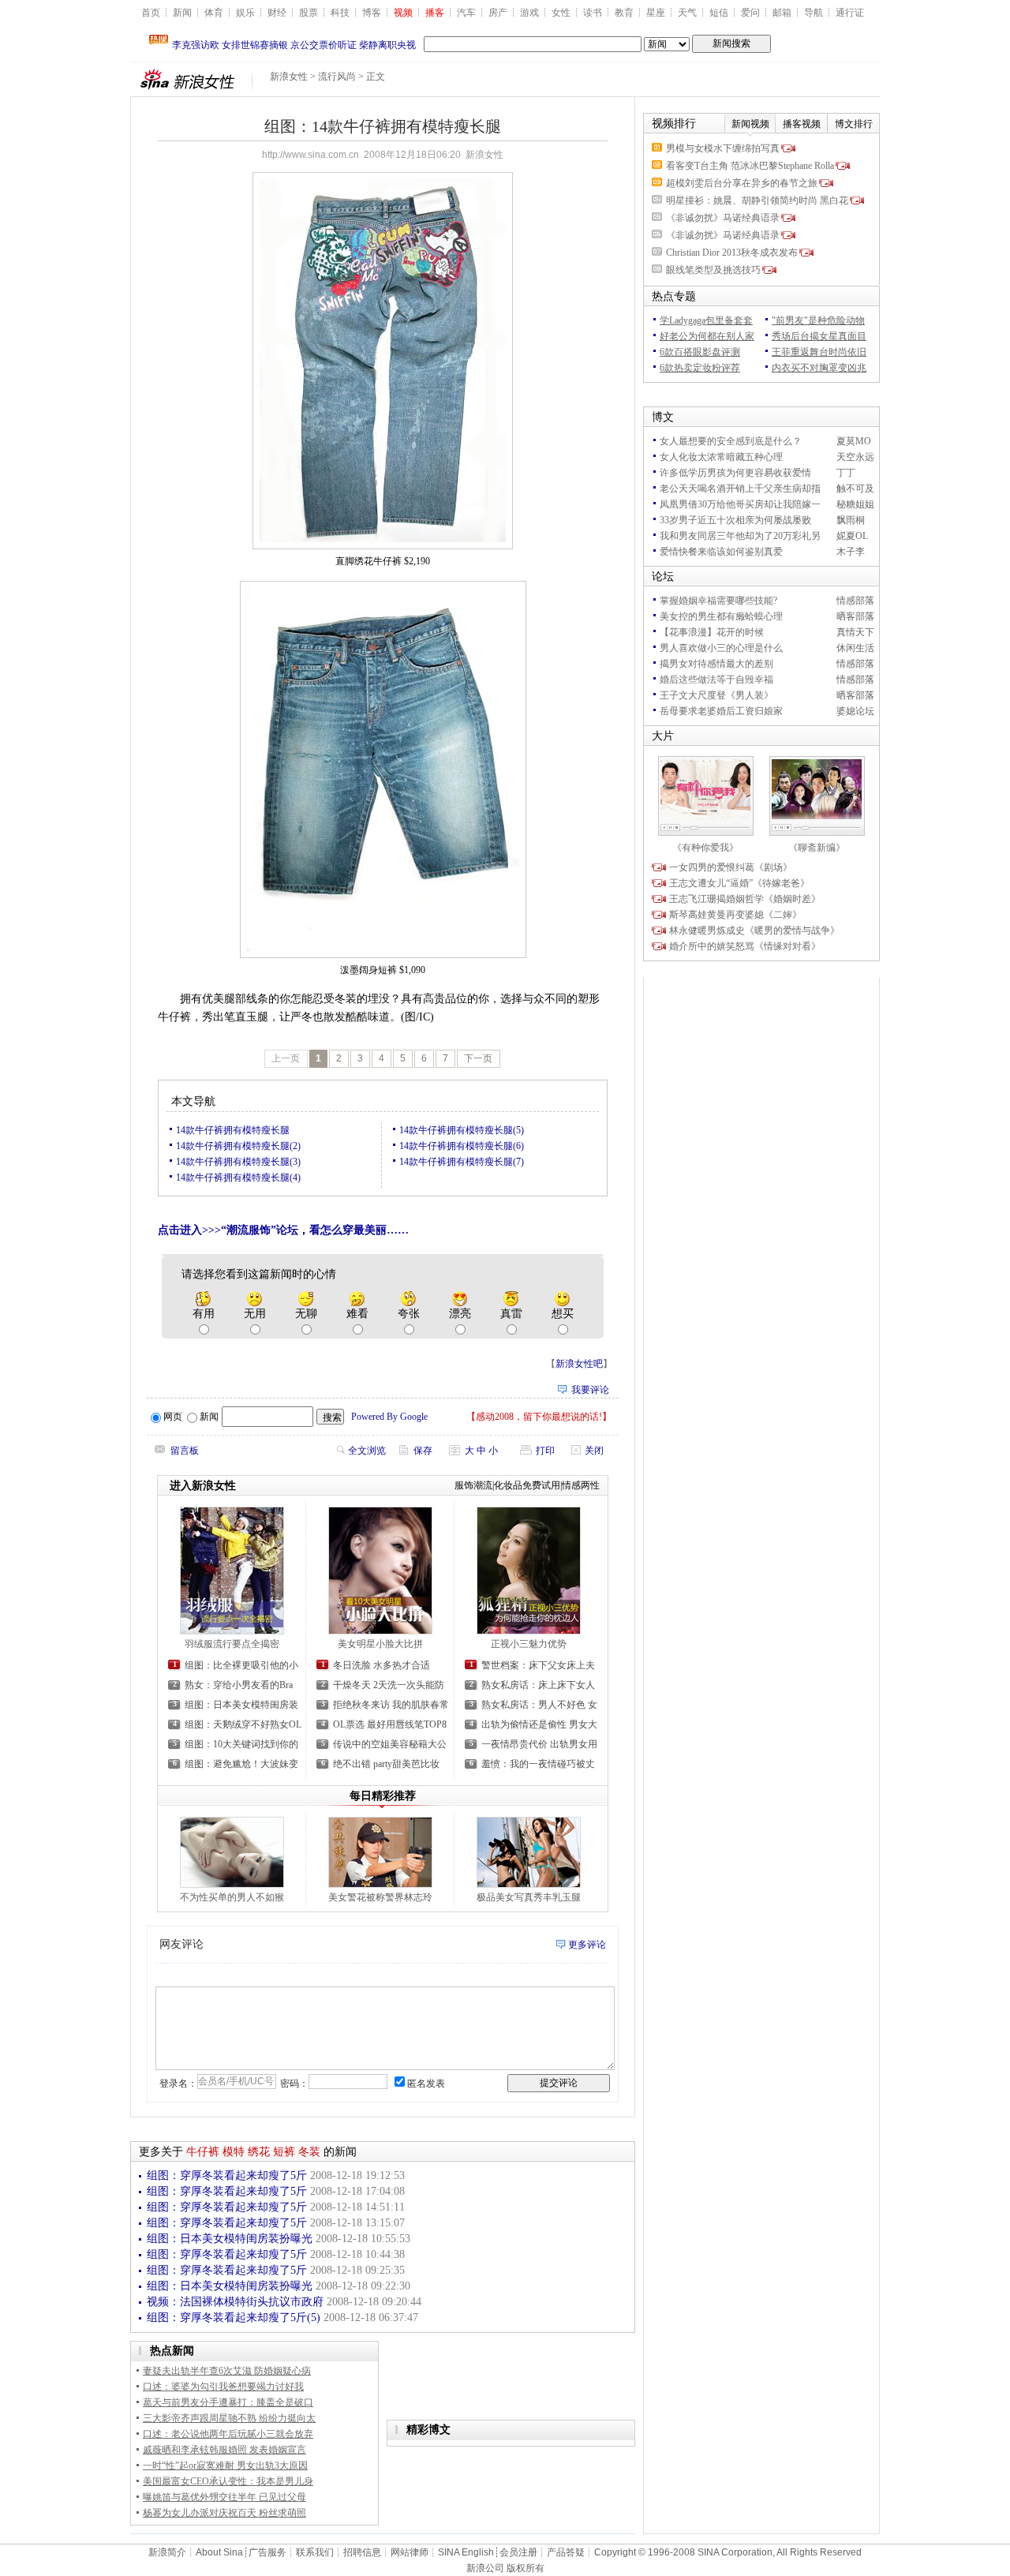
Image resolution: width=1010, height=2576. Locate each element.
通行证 (850, 13)
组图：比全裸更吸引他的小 (241, 1665)
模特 (234, 2152)
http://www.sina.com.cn (310, 155)
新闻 (182, 13)
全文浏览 (367, 1451)
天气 (687, 13)
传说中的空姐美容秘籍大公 (390, 1744)
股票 (309, 13)
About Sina (219, 2552)
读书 (593, 13)
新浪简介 (167, 2552)
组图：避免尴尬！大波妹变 (241, 1764)
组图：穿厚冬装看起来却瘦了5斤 (228, 2175)
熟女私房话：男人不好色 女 (539, 1705)
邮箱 (782, 13)
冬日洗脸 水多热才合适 (382, 1665)
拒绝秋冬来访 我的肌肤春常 (391, 1705)
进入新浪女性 (203, 1486)
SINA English (466, 2552)
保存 (423, 1451)
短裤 (284, 2152)
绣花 (259, 2152)
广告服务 (267, 2552)
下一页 (478, 1058)
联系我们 (315, 2552)
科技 (340, 13)
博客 (372, 13)
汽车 (466, 13)
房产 (498, 13)
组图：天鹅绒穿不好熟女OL (243, 1724)
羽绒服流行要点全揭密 (232, 1644)
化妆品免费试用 (527, 1485)
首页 (151, 13)
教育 (624, 13)
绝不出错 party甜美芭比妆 (386, 1764)
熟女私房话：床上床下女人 (538, 1685)
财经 (277, 13)
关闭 (594, 1451)
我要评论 (590, 1390)
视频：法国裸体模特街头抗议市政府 (237, 2302)
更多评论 (587, 1945)
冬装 (309, 2152)
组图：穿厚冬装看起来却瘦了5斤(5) (235, 2318)
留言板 (185, 1451)
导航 (814, 13)
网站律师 (410, 2552)
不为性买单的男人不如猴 (232, 1897)
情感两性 (581, 1485)
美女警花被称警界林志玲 (380, 1897)
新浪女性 (289, 77)
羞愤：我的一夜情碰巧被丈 (538, 1764)
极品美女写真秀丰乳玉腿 (529, 1897)
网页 (173, 1417)
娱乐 (245, 13)
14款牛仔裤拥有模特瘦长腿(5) (462, 1130)
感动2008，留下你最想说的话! (539, 1417)
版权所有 (526, 2568)
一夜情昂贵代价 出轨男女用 (539, 1744)
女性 (561, 13)
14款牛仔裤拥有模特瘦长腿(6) (462, 1146)
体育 (214, 13)
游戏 (529, 13)
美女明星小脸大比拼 (380, 1644)
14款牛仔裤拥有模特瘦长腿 (233, 1130)
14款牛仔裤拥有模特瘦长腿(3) (238, 1162)
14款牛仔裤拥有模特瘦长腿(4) (238, 1178)
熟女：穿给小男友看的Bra (239, 1685)
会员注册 (518, 2552)
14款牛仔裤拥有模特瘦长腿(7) (462, 1162)
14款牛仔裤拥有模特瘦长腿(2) (238, 1146)
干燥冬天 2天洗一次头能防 (389, 1685)
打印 (545, 1451)
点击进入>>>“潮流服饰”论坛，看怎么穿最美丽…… (283, 1230)
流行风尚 (337, 77)
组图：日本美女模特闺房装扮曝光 (231, 2239)
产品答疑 (566, 2552)
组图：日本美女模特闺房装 (241, 1705)
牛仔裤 (203, 2152)
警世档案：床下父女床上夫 (538, 1665)
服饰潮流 (473, 1485)
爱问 (750, 13)
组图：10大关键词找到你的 (241, 1744)
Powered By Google (389, 1417)
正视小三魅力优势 (529, 1644)
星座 (656, 13)
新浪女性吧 (579, 1364)
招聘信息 (362, 2552)
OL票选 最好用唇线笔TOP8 (390, 1724)
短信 (719, 13)
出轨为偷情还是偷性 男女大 (539, 1724)
